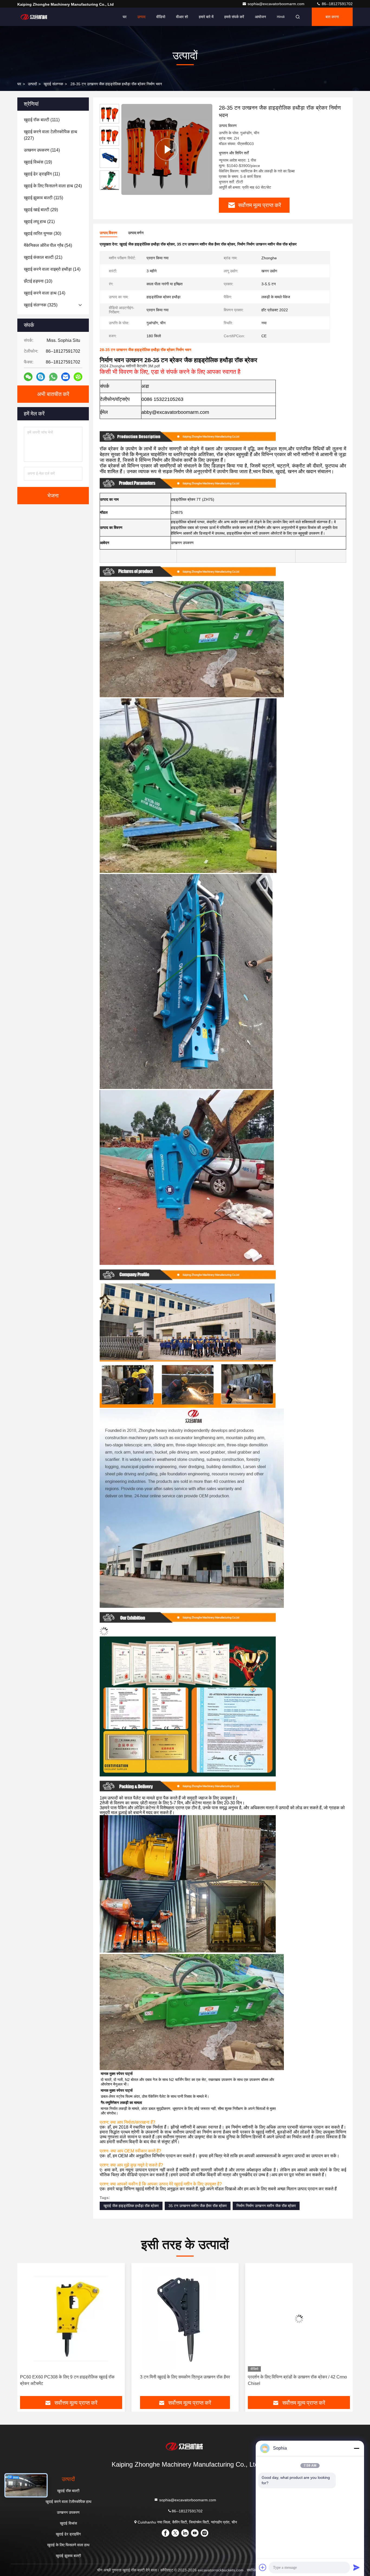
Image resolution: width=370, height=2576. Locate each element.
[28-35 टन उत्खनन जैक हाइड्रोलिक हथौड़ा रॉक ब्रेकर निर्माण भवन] (167, 149)
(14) (52, 269)
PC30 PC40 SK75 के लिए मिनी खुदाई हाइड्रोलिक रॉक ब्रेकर (299, 2377)
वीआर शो (182, 17)
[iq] (78, 377)
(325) (41, 305)
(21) (39, 222)
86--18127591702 (337, 4)
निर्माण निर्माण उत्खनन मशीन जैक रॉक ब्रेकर (266, 2206)
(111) (42, 120)
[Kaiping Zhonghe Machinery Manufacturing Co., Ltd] (34, 17)
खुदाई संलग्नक (53, 84)
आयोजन (260, 17)
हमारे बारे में (206, 17)
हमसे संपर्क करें (234, 17)
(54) (48, 245)
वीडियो (161, 17)
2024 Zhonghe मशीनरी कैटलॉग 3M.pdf (130, 366)
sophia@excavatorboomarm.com (277, 4)
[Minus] (356, 2448)
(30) (43, 233)
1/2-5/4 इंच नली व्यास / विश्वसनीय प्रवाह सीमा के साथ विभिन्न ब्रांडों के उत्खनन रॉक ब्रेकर (183, 2380)
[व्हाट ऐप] (53, 377)
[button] (109, 188)
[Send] (356, 2567)
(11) (42, 174)
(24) (53, 186)
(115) (43, 198)
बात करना (332, 17)
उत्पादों (32, 84)
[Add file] (263, 2567)
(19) (38, 162)
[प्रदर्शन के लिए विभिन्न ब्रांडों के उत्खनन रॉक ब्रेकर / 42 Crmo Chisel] (71, 2319)
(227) (51, 135)
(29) (41, 210)
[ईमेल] (66, 377)
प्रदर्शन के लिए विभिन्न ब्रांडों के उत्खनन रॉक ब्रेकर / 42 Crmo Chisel (70, 2380)
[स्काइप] (41, 377)
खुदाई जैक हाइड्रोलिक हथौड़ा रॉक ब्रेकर (131, 2206)
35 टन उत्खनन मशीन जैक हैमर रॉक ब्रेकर (198, 2206)
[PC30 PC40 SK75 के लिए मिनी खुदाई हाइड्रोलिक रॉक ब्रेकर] (299, 2319)
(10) (38, 281)
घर (125, 17)
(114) (42, 150)
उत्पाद (141, 17)
